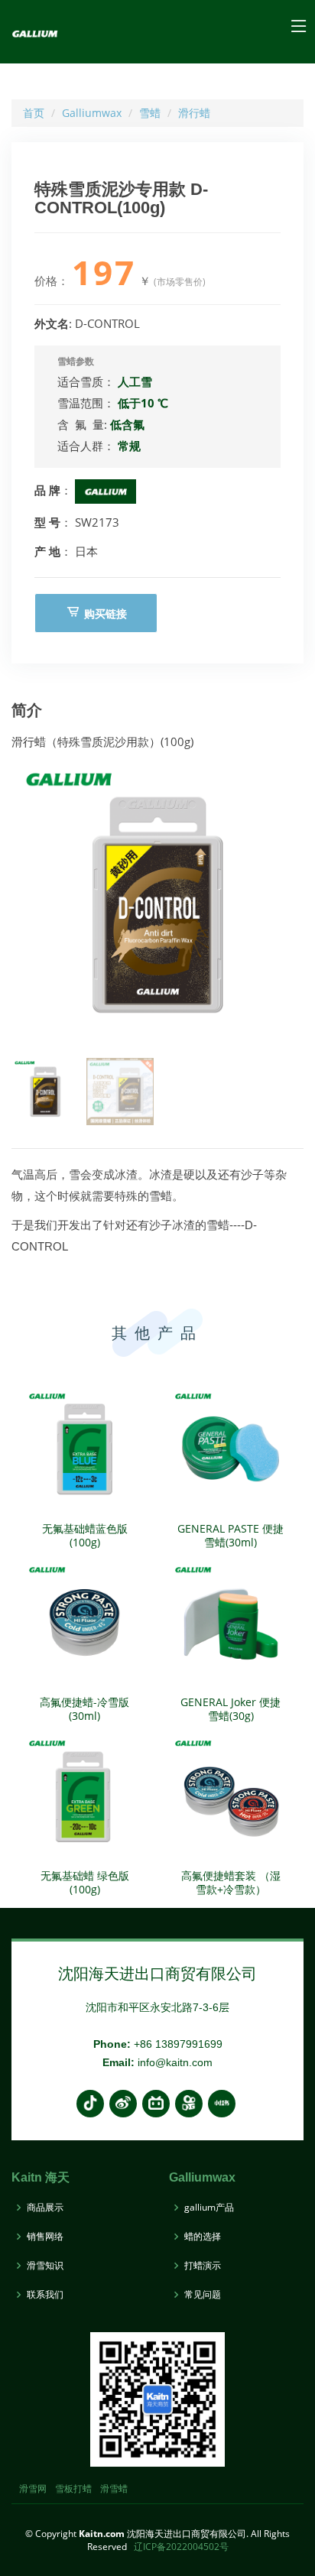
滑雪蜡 (114, 2488)
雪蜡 (150, 113)
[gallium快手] (189, 2104)
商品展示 (45, 2208)
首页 (34, 113)
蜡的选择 (203, 2237)
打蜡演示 (203, 2266)
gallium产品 (209, 2208)
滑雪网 (33, 2488)
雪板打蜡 (73, 2488)
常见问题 (203, 2295)
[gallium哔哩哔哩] (156, 2104)
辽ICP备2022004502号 (181, 2547)
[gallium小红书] (222, 2104)
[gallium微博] (123, 2104)
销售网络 (45, 2237)
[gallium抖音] (90, 2104)
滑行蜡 (194, 113)
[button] (286, 904)
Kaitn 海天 (41, 2177)
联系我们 (45, 2295)
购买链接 (104, 613)
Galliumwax (92, 113)
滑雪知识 (45, 2266)
